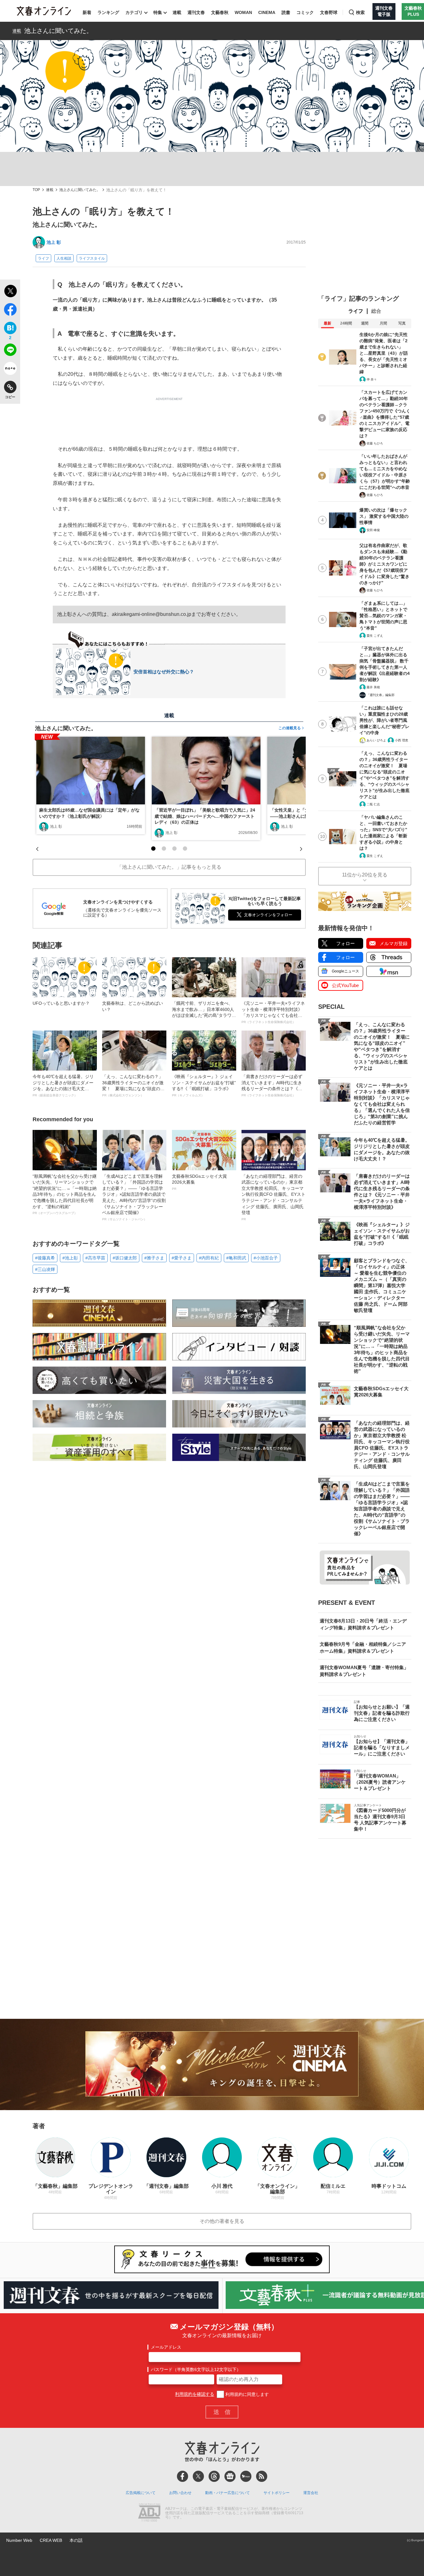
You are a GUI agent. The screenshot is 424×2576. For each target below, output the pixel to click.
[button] (153, 849)
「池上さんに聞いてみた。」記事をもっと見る (169, 867)
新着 (87, 12)
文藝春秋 (220, 12)
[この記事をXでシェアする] (10, 292)
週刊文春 (196, 12)
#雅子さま (154, 1258)
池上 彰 (54, 242)
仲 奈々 (372, 379)
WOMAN (243, 12)
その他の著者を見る (222, 2221)
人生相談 (64, 258)
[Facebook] (183, 2476)
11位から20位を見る (365, 875)
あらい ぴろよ (376, 740)
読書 (286, 12)
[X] (198, 2476)
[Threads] (214, 2476)
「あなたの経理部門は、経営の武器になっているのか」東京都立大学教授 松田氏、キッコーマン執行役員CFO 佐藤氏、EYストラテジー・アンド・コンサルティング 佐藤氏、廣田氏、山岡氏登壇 (273, 1197)
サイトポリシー (277, 2493)
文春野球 (329, 12)
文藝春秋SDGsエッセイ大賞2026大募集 (199, 1182)
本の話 (76, 2540)
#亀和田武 (236, 1258)
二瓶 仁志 (373, 804)
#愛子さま (182, 1258)
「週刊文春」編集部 (381, 695)
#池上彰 (70, 1258)
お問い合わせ (180, 2493)
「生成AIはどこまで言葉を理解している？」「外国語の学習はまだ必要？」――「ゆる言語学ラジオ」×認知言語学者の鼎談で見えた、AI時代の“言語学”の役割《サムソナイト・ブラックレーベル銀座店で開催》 (134, 1197)
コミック (305, 12)
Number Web (19, 2540)
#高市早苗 (95, 1258)
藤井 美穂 (373, 687)
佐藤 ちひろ (375, 443)
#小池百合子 (266, 1258)
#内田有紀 (209, 1258)
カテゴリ (134, 12)
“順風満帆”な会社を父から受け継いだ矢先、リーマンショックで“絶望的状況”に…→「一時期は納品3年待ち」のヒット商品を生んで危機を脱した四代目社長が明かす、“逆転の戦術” (65, 1194)
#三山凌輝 (45, 1269)
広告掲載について (141, 2493)
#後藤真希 (45, 1258)
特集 (158, 12)
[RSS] (262, 2476)
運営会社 (311, 2493)
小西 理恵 (401, 740)
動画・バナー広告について (228, 2493)
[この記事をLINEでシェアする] (10, 351)
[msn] (246, 2476)
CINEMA (267, 12)
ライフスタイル (92, 258)
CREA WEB (51, 2540)
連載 (177, 12)
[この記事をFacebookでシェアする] (10, 311)
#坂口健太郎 (125, 1258)
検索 (360, 12)
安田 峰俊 (373, 530)
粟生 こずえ (375, 636)
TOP (36, 190)
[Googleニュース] (230, 2476)
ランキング (108, 12)
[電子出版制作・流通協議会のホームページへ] (149, 2513)
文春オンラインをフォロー (268, 915)
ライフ (43, 258)
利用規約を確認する (195, 2394)
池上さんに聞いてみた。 (58, 31)
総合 (376, 311)
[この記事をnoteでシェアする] (10, 370)
